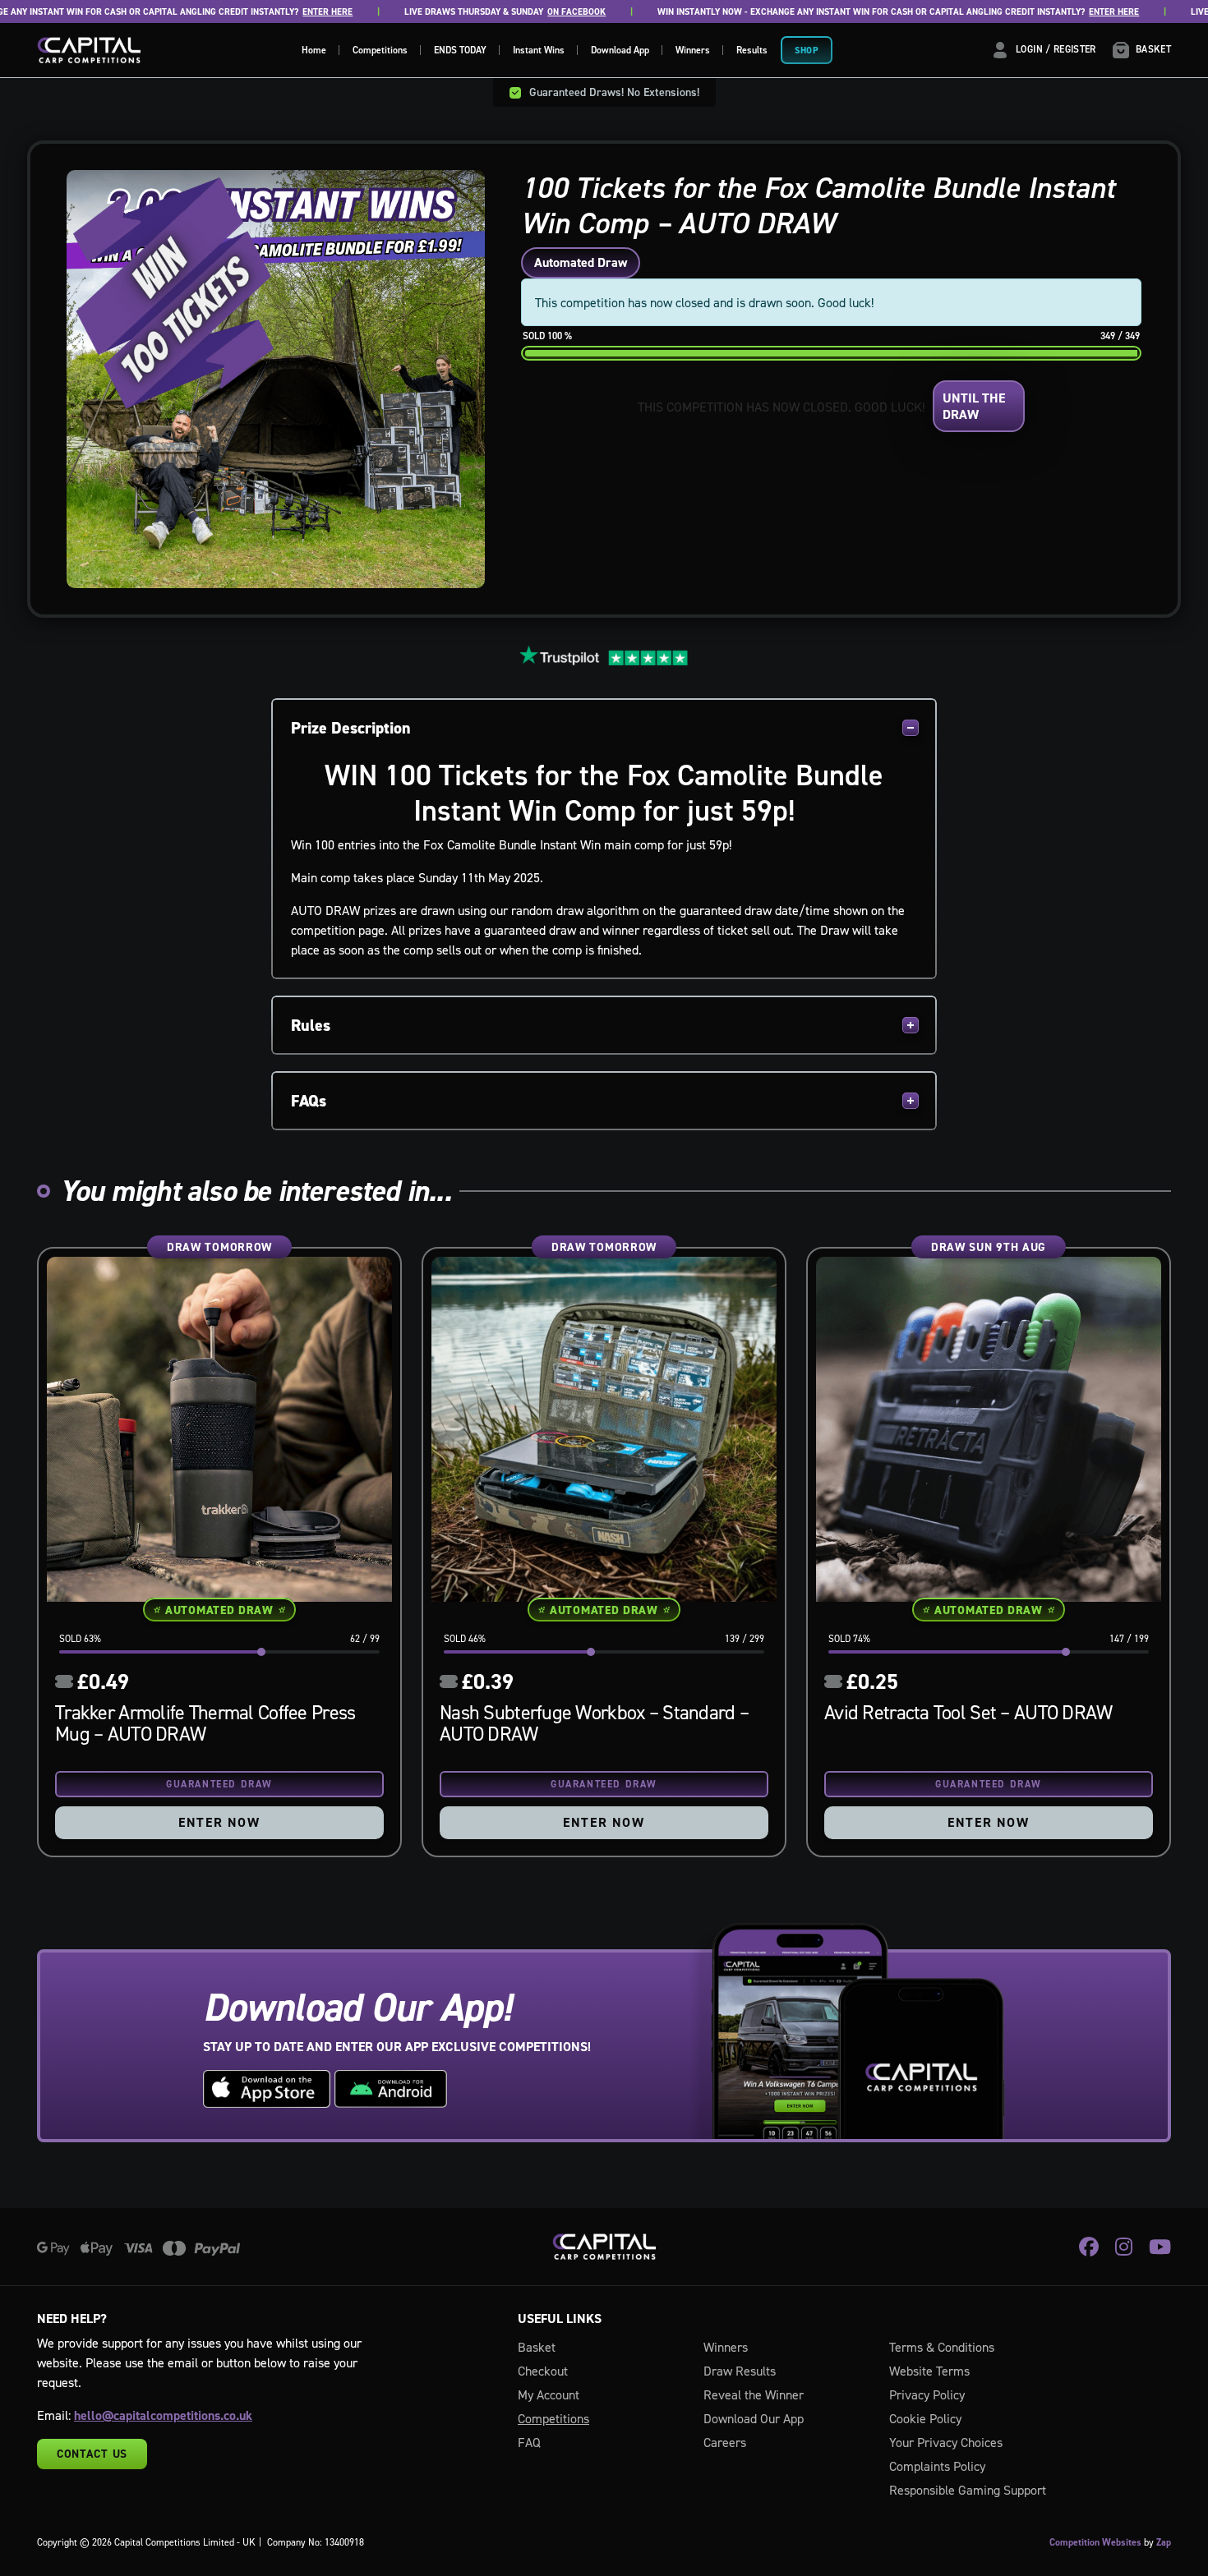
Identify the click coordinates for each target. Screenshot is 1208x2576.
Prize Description (351, 728)
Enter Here (293, 12)
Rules (311, 1025)
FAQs (309, 1101)
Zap (1164, 2542)
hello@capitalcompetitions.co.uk (163, 2415)
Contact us (92, 2454)
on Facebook (542, 12)
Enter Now (219, 1822)
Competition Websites (1095, 2542)
